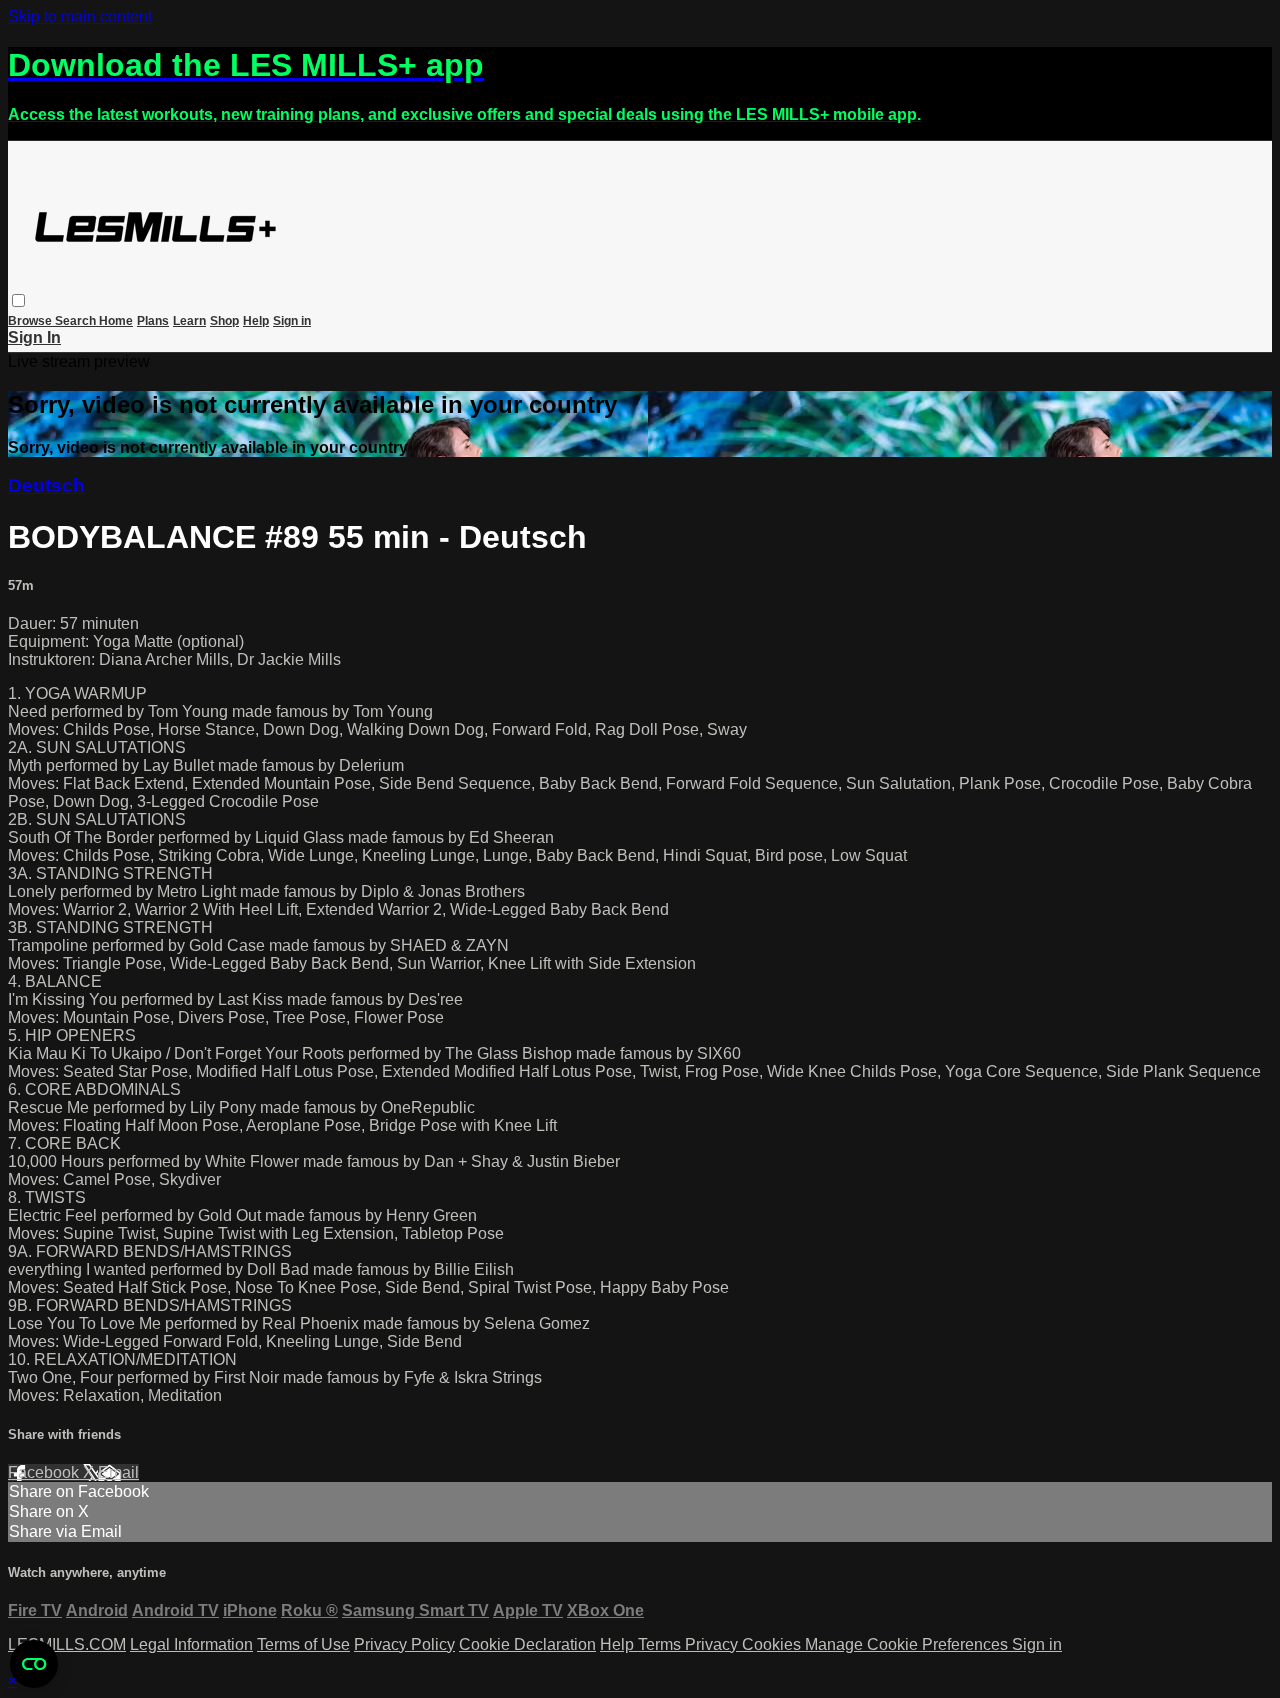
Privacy (713, 1644)
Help (256, 321)
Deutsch (46, 485)
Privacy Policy (404, 1644)
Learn (189, 321)
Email (118, 1472)
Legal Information (191, 1644)
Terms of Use (303, 1644)
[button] (18, 300)
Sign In (34, 337)
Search (77, 321)
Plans (153, 321)
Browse (31, 321)
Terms (661, 1644)
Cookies (773, 1644)
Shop (224, 321)
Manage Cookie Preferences (908, 1644)
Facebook (45, 1472)
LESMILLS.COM (67, 1644)
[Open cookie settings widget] (34, 1664)
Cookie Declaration (527, 1644)
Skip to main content (80, 16)
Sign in (292, 321)
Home (116, 321)
